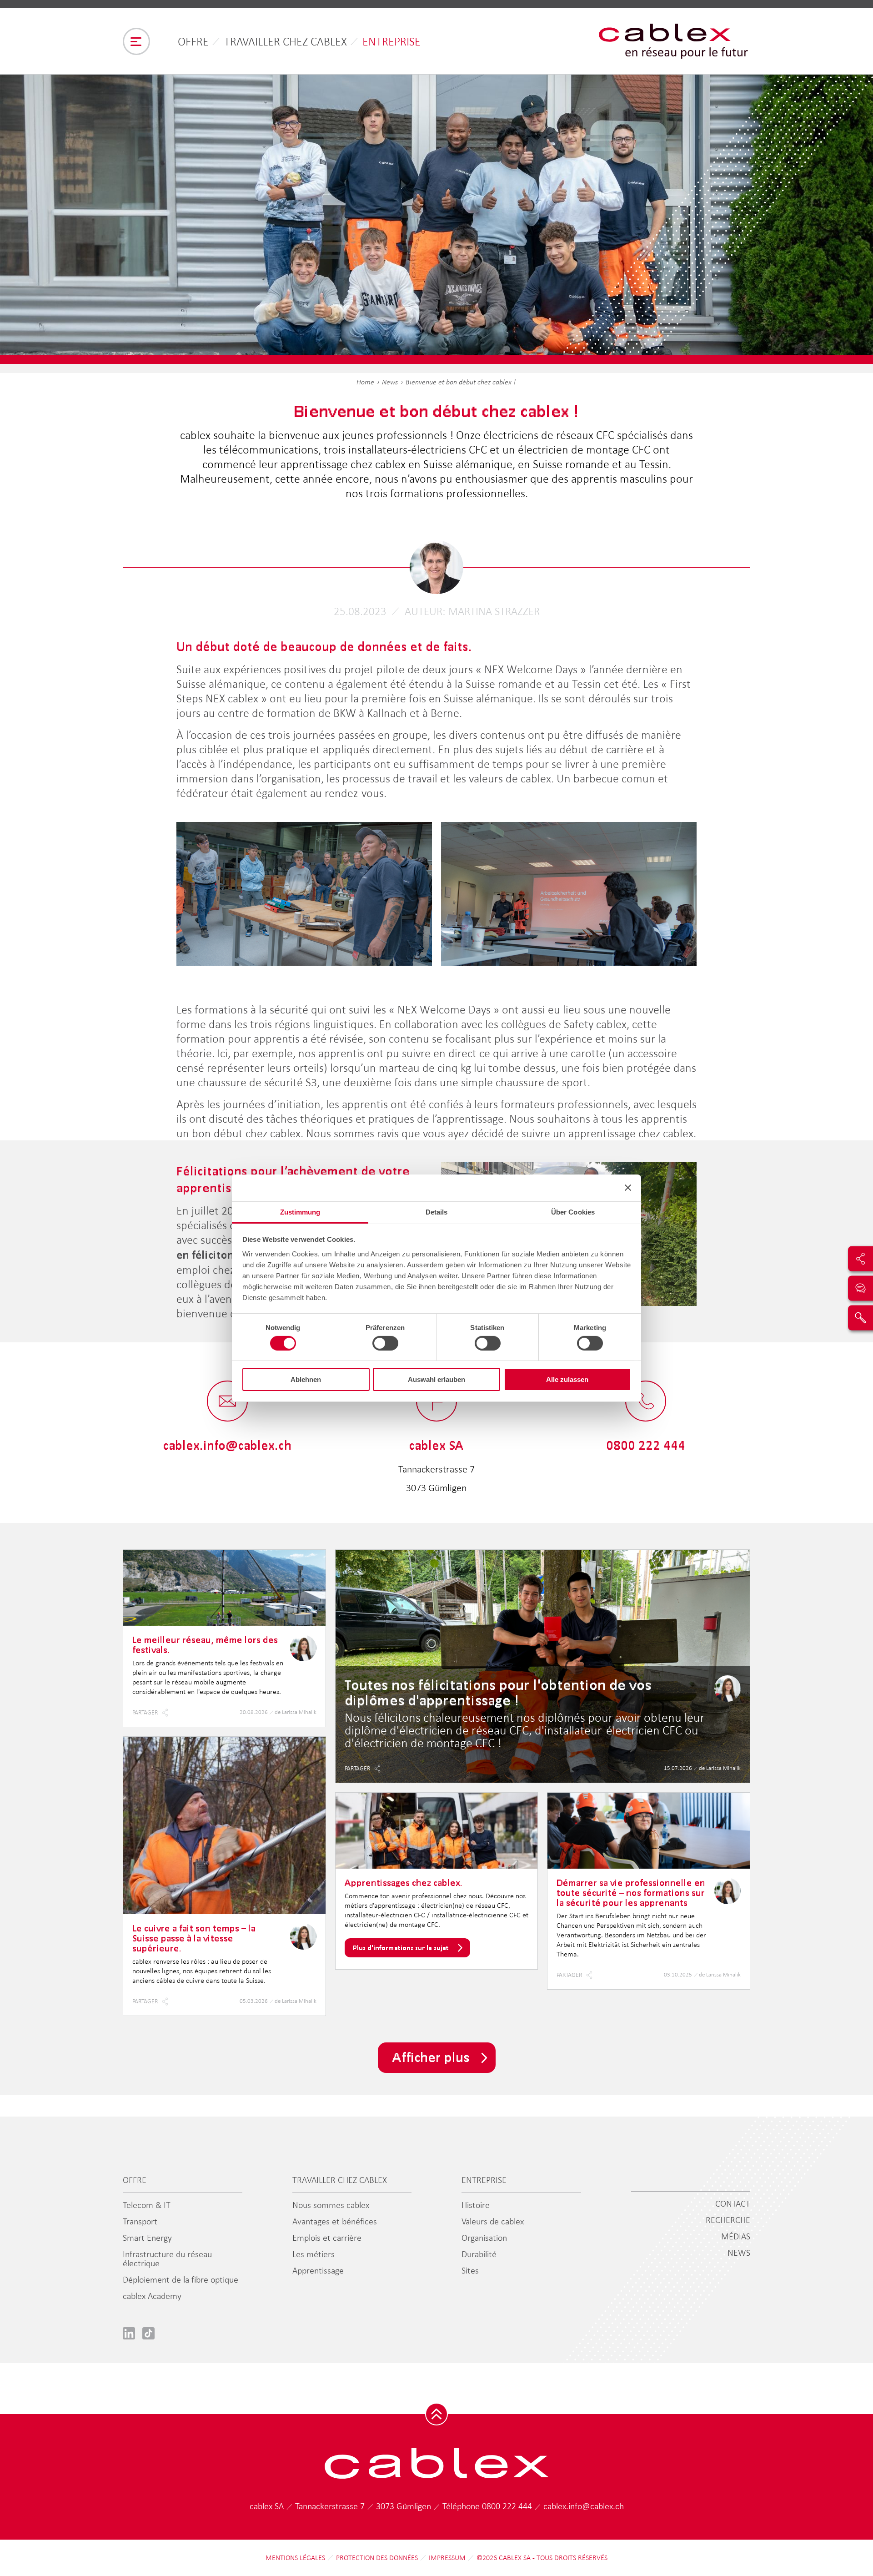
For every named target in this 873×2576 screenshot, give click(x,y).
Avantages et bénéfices (335, 2221)
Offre (193, 41)
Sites (470, 2270)
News (390, 382)
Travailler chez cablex (286, 41)
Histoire (476, 2205)
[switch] (385, 1343)
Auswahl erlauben (436, 1379)
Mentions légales (295, 2558)
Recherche (728, 2220)
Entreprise (391, 41)
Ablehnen (306, 1379)
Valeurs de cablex (493, 2221)
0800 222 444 (508, 2506)
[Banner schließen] (628, 1188)
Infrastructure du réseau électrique (167, 2258)
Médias (736, 2236)
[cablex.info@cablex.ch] (227, 1402)
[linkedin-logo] (129, 2333)
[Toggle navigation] (136, 41)
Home (365, 382)
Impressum (447, 2558)
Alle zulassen (567, 1379)
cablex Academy (152, 2296)
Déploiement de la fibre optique (181, 2279)
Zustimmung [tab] (300, 1212)
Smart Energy (147, 2238)
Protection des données (377, 2558)
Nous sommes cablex (331, 2205)
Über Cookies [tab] (573, 1212)
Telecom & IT (147, 2205)
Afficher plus (431, 2057)
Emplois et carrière (327, 2238)
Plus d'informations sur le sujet (401, 1948)
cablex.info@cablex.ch (584, 2506)
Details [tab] (437, 1212)
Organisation (484, 2238)
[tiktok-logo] (148, 2333)
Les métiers (314, 2254)
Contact (733, 2203)
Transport (140, 2221)
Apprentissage (318, 2270)
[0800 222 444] (646, 1402)
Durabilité (479, 2254)
